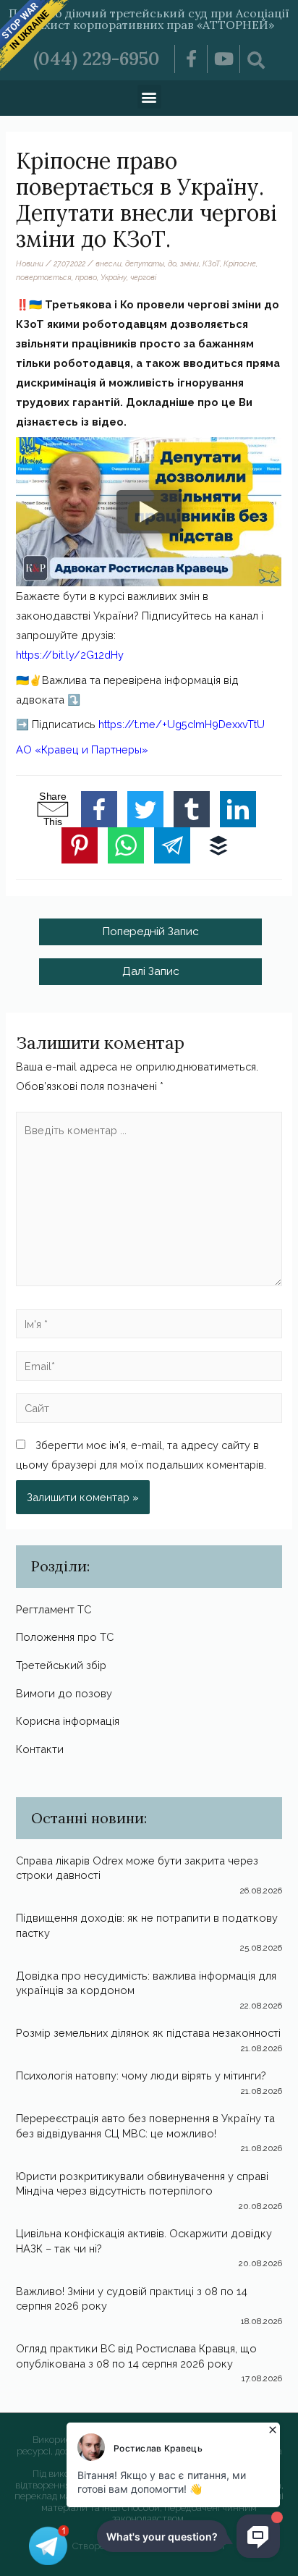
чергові (143, 277)
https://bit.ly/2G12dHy (70, 655)
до (172, 263)
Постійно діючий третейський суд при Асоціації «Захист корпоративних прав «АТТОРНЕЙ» (149, 19)
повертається (44, 277)
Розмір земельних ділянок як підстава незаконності (148, 2033)
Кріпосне (240, 263)
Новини (30, 263)
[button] (149, 97)
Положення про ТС (65, 1637)
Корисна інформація (68, 1721)
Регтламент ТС (54, 1609)
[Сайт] (149, 1410)
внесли (108, 263)
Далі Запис (151, 971)
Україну (114, 277)
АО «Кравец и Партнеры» (82, 749)
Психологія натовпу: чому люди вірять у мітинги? (141, 2075)
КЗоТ (211, 263)
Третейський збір (61, 1665)
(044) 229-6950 (97, 59)
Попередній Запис (150, 931)
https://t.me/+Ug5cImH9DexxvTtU (182, 724)
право (86, 277)
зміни (190, 263)
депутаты (145, 263)
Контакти (40, 1749)
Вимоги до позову (64, 1693)
